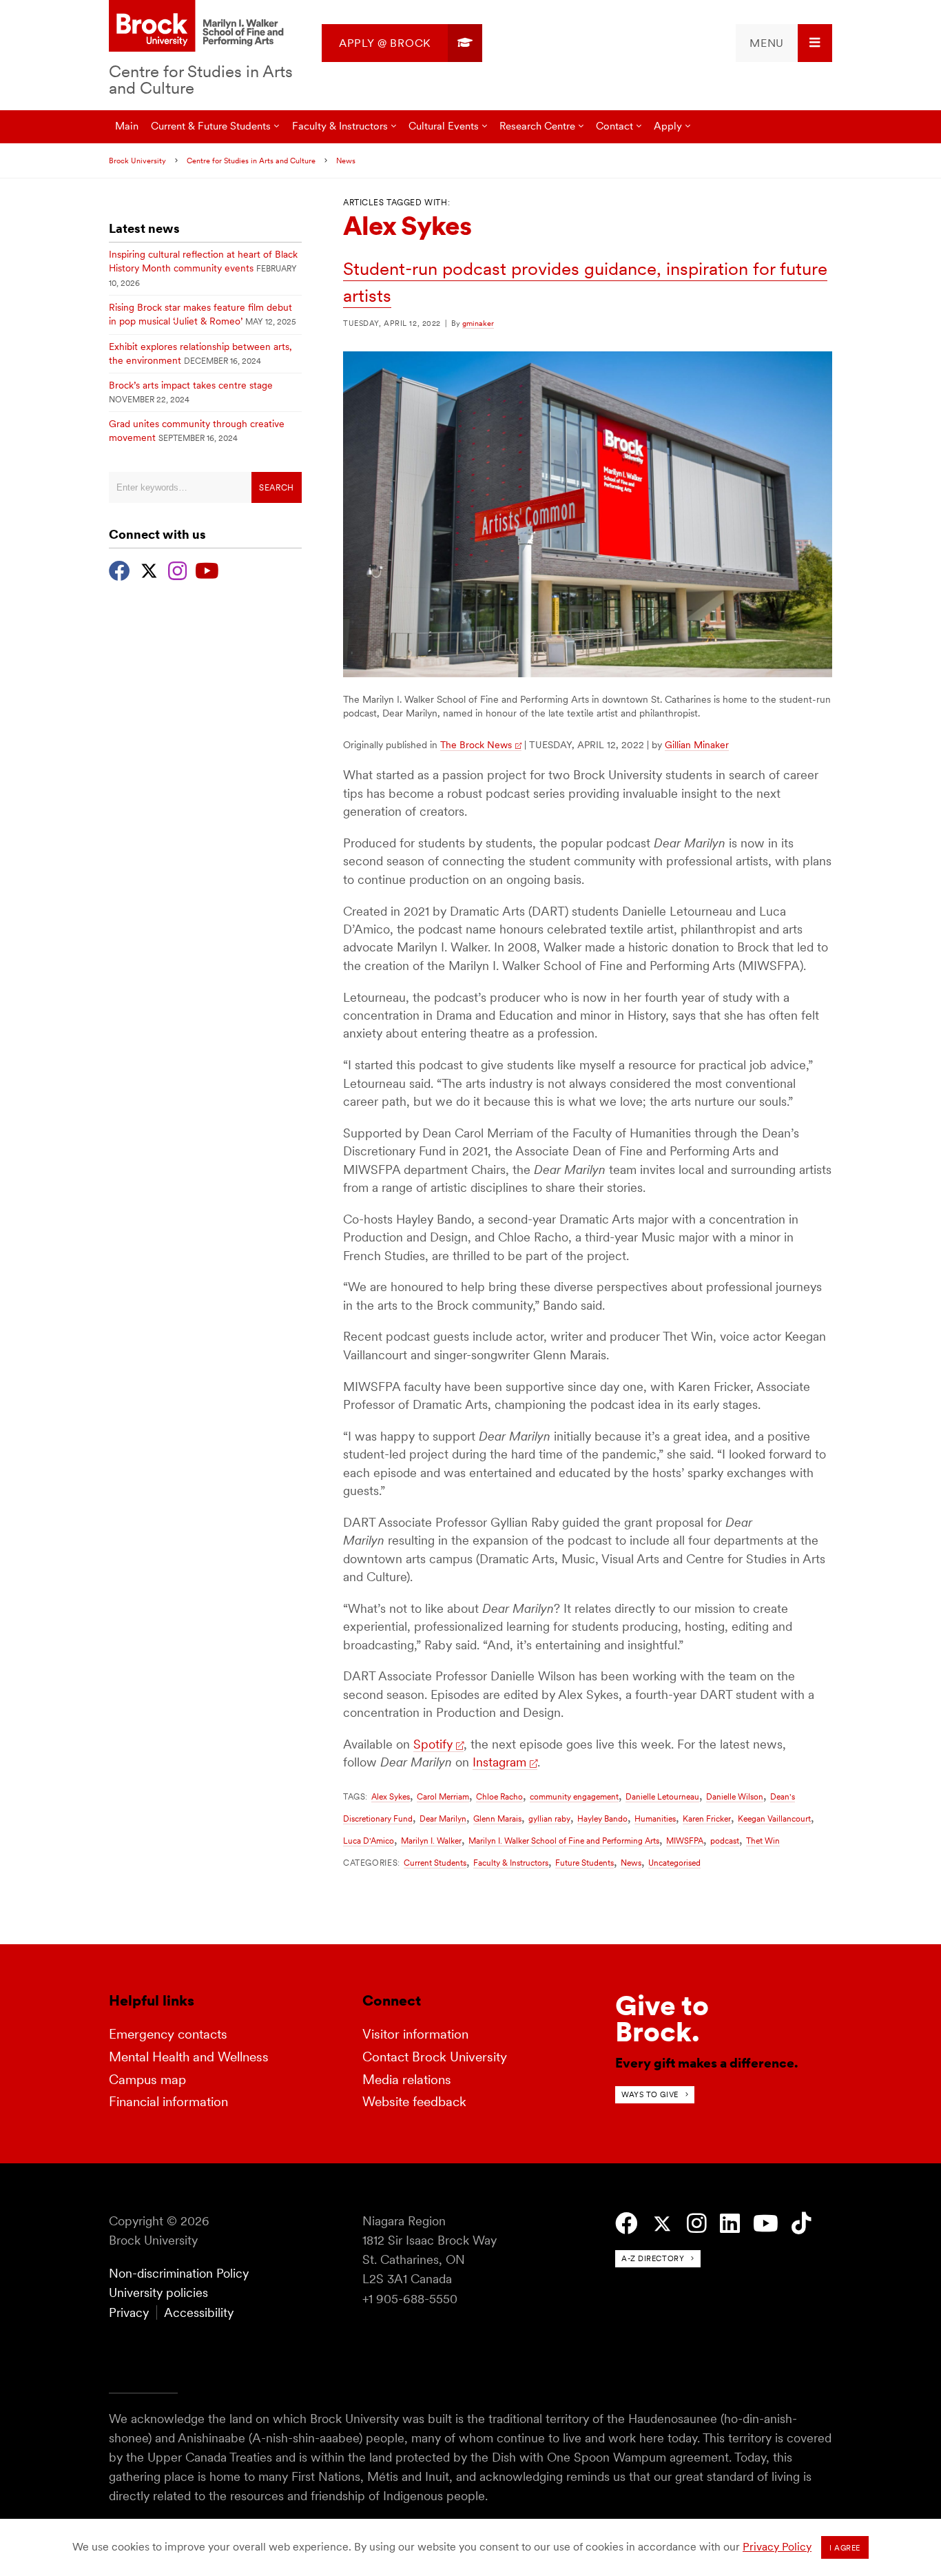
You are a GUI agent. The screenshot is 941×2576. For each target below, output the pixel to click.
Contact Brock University (435, 2057)
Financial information (168, 2102)
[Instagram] (177, 569)
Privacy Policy (777, 2547)
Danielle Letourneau (662, 1796)
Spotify (433, 1744)
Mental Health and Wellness (189, 2057)
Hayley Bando (602, 1818)
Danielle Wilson (735, 1796)
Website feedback (414, 2102)
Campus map (147, 2080)
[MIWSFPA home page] (198, 27)
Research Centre (537, 126)
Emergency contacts (168, 2034)
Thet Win (763, 1841)
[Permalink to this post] (588, 673)
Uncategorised (674, 1863)
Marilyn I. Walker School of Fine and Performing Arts (564, 1841)
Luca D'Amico (369, 1841)
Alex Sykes (391, 1796)
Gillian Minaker (697, 745)
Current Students (435, 1863)
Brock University (137, 161)
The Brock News (476, 745)
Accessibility (199, 2312)
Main (127, 126)
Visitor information (415, 2034)
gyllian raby (549, 1818)
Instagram (499, 1762)
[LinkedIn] (730, 2224)
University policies (158, 2292)
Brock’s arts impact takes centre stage (191, 385)
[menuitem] (402, 43)
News (346, 161)
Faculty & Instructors (511, 1863)
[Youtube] (207, 569)
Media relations (407, 2080)
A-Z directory (653, 2258)
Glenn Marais (497, 1818)
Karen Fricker (707, 1818)
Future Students (585, 1863)
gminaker (478, 323)
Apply (668, 126)
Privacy (129, 2312)
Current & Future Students (211, 126)
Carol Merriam (443, 1796)
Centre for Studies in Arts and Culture (201, 80)
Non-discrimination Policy (179, 2273)
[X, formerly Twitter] (149, 569)
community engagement (574, 1796)
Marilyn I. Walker (431, 1841)
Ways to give (650, 2094)
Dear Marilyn (443, 1818)
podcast (725, 1841)
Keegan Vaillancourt (774, 1818)
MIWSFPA (685, 1841)
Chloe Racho (499, 1796)
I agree (845, 2548)
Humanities (655, 1818)
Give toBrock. (662, 2019)
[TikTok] (802, 2224)
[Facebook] (120, 569)
